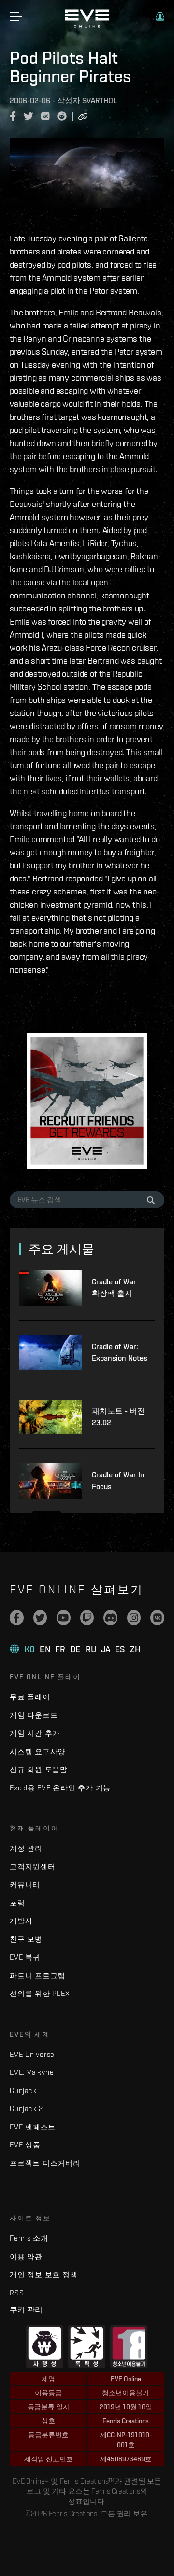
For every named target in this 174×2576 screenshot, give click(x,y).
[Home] (87, 25)
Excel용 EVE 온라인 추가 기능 (60, 1788)
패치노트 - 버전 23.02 (118, 1417)
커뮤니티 (25, 1884)
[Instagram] (134, 1618)
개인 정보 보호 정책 (43, 2274)
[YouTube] (64, 1618)
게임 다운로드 (34, 1715)
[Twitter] (40, 1618)
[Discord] (110, 1618)
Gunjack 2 (26, 2108)
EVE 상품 (25, 2145)
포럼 (17, 1903)
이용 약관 (26, 2256)
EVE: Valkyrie (32, 2072)
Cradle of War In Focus (118, 1481)
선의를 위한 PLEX (40, 1993)
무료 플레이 (30, 1697)
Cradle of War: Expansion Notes (120, 1352)
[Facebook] (17, 1618)
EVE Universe (32, 2054)
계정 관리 (26, 1848)
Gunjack (23, 2091)
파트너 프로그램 (37, 1975)
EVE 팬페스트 (33, 2127)
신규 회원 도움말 (39, 1769)
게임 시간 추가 (35, 1733)
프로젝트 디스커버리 (45, 2163)
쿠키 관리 (26, 2309)
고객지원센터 (33, 1867)
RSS (17, 2293)
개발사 (21, 1921)
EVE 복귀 (25, 1957)
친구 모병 (26, 1939)
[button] (160, 16)
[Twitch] (87, 1618)
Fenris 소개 (29, 2238)
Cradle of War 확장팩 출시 (114, 1288)
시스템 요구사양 (37, 1751)
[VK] (157, 1618)
